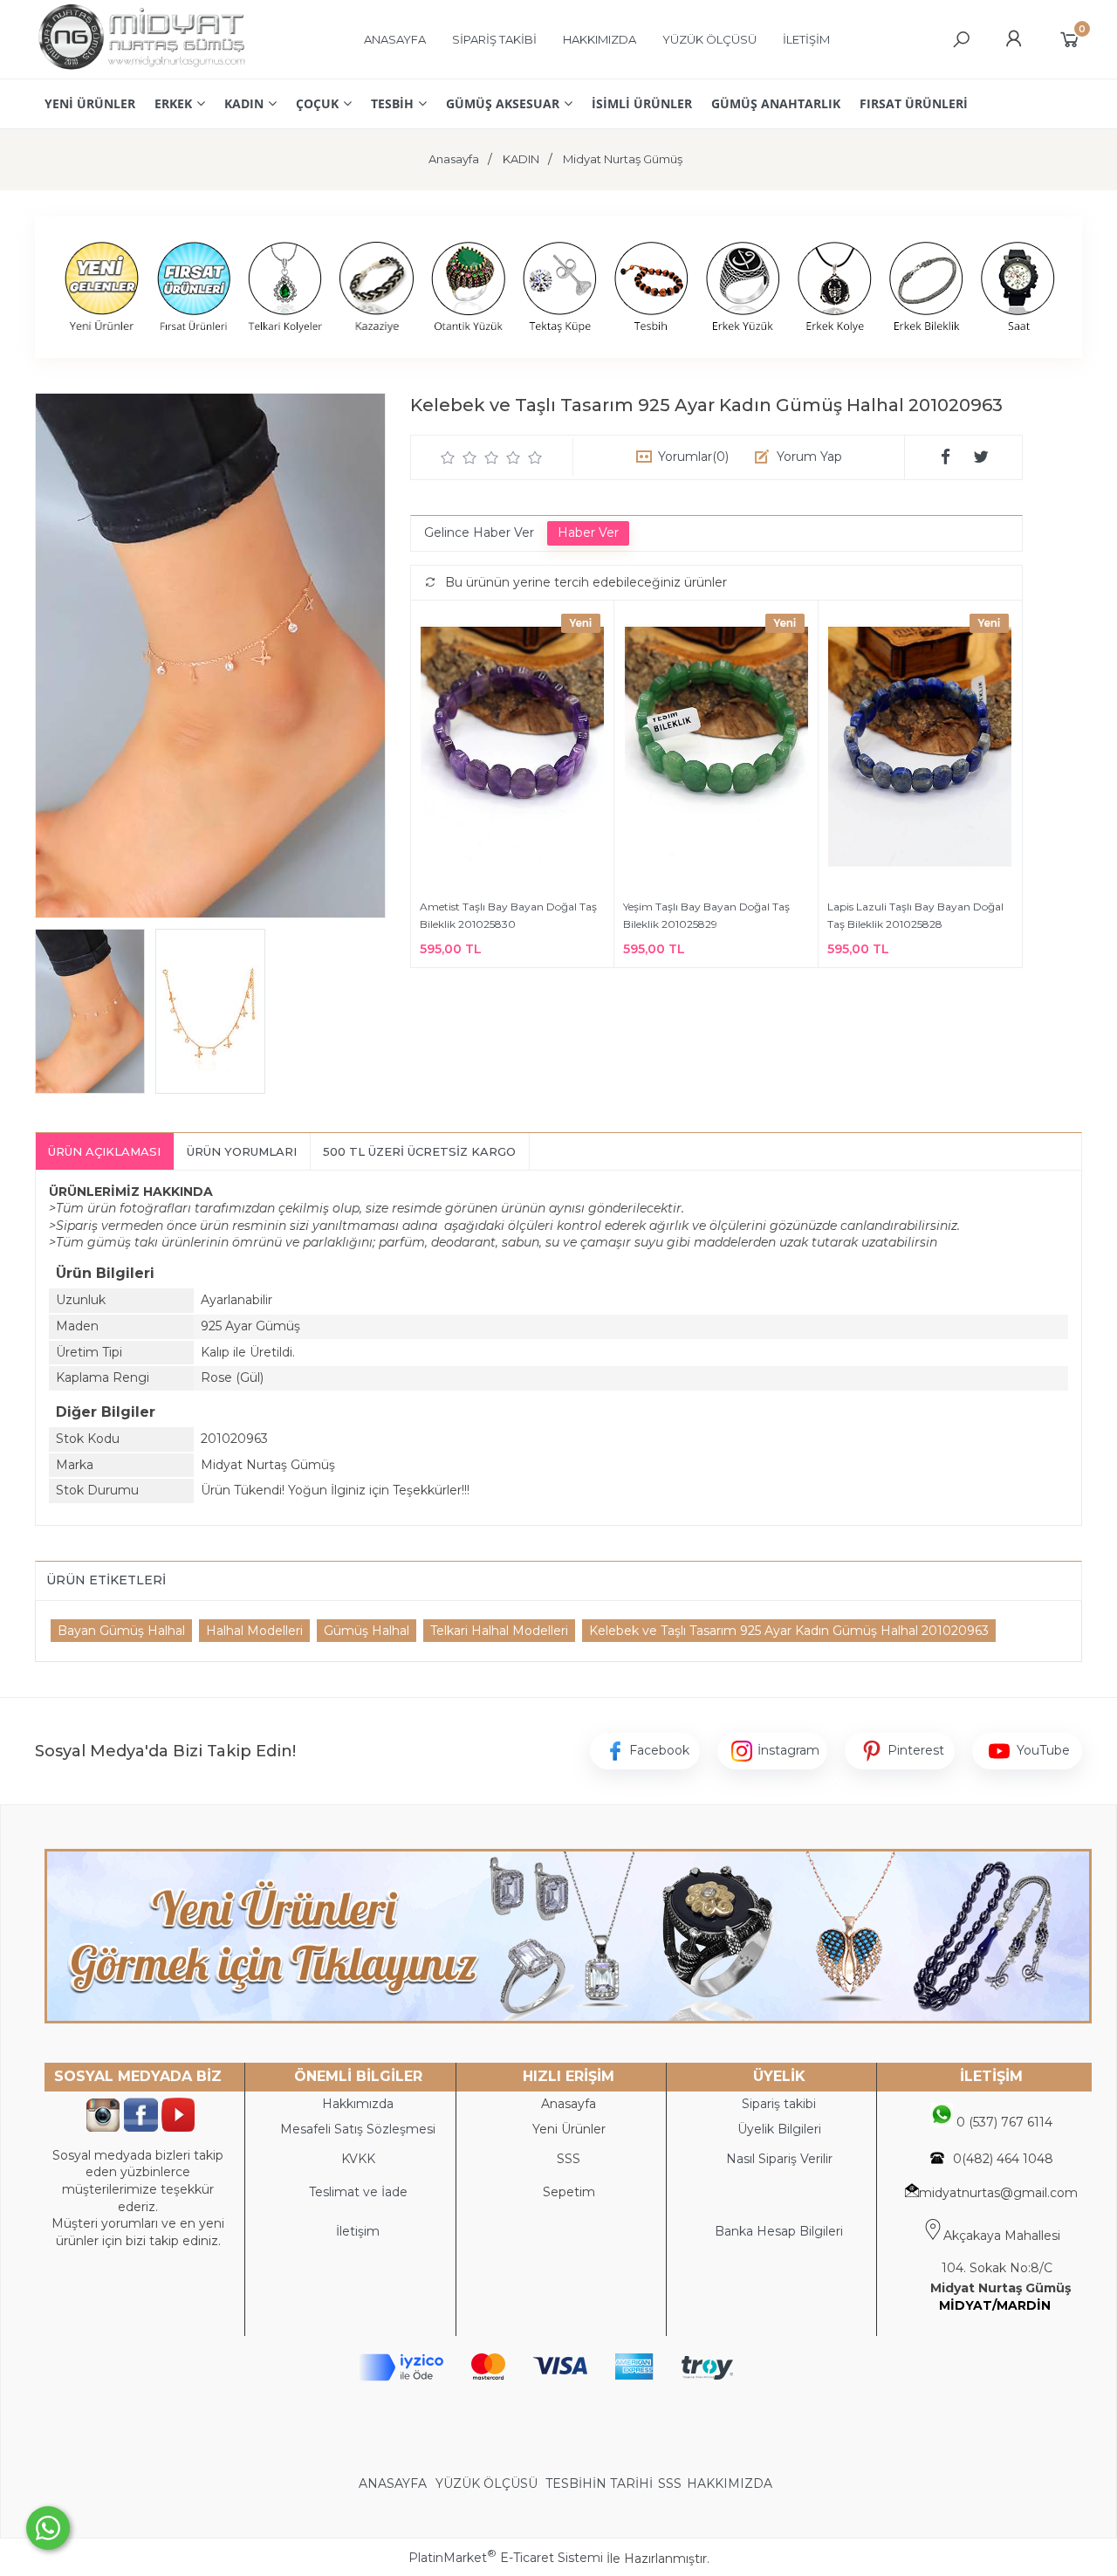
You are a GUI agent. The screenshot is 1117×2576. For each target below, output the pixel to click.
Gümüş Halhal (367, 1631)
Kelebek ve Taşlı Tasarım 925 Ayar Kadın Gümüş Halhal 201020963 (789, 1631)
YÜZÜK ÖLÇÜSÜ (487, 2483)
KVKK (358, 2159)
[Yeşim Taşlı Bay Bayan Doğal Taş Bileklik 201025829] (716, 749)
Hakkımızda (358, 2104)
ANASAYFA (394, 2483)
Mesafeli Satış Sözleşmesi (358, 2129)
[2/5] (459, 457)
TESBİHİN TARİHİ (599, 2483)
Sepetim (569, 2192)
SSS (670, 2483)
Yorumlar (693, 457)
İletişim (358, 2231)
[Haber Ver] (588, 533)
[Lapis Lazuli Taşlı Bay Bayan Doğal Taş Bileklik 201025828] (920, 749)
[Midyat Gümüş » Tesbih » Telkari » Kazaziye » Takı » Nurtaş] (141, 70)
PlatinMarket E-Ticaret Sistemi (506, 2558)
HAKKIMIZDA (730, 2483)
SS (572, 2159)
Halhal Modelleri (254, 1631)
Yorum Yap (809, 457)
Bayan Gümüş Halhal (121, 1631)
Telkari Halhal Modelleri (499, 1631)
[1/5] (448, 457)
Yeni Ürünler (569, 2129)
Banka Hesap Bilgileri (779, 2231)
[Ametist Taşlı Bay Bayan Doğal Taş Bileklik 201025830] (512, 749)
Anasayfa (569, 2104)
